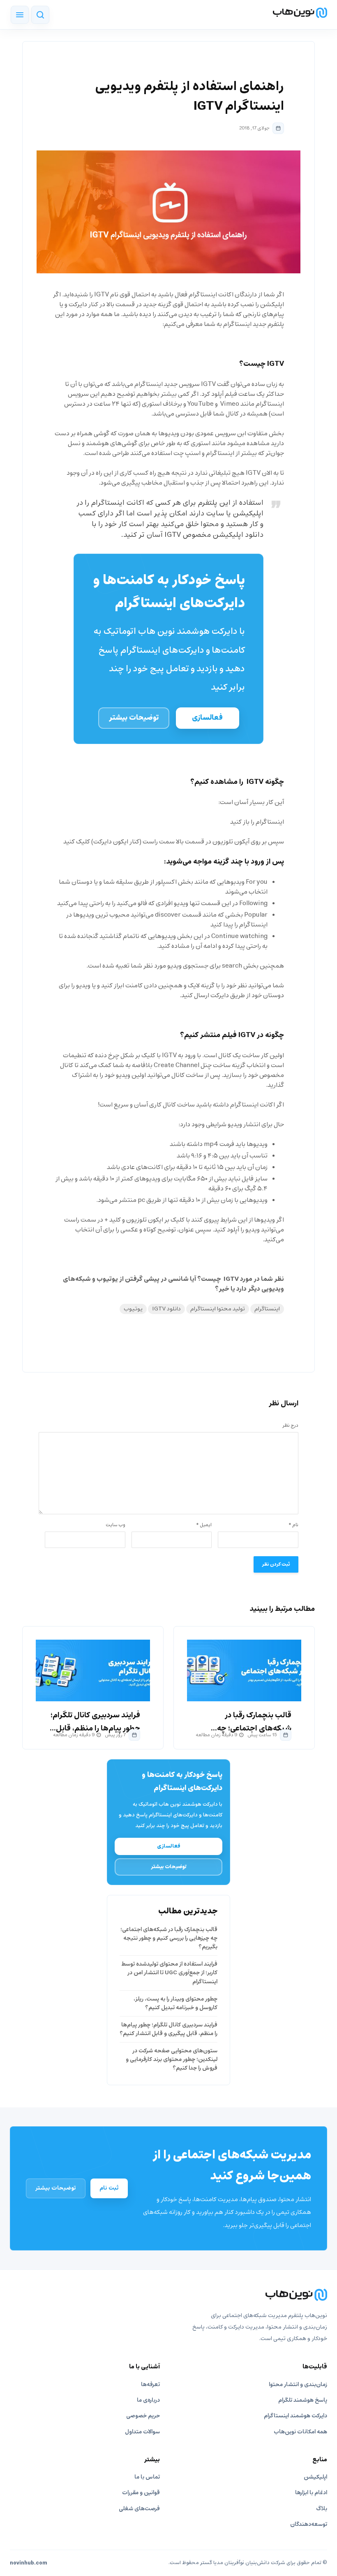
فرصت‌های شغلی (139, 2509)
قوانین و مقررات (141, 2493)
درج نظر (290, 1425)
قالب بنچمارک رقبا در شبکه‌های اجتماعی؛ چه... (251, 1722)
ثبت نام (109, 2188)
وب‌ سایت (115, 1525)
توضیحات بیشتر (134, 718)
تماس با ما (147, 2477)
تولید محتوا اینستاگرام (218, 1309)
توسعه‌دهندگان (309, 2524)
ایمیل (204, 1525)
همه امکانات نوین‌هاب (300, 2432)
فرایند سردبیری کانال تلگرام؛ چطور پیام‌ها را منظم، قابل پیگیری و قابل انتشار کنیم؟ (168, 2029)
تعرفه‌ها (150, 2385)
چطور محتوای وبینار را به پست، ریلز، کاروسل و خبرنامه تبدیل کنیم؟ (175, 2003)
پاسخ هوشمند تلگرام (303, 2400)
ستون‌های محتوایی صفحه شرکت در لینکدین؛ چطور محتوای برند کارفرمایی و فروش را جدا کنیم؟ (172, 2060)
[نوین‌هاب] (168, 2295)
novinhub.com (29, 2563)
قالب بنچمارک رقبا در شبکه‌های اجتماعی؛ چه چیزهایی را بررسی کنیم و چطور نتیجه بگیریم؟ (169, 1938)
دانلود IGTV (166, 1309)
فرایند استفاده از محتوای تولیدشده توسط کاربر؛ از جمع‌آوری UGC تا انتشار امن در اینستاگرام (169, 1973)
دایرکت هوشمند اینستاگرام (295, 2416)
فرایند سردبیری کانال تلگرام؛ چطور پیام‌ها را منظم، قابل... (95, 1722)
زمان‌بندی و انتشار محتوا (298, 2385)
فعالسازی (207, 718)
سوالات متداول (142, 2432)
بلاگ (322, 2509)
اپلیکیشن (315, 2477)
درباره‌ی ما (148, 2400)
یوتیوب (133, 1309)
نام (293, 1525)
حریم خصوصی (143, 2416)
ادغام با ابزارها (311, 2493)
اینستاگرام (267, 1309)
